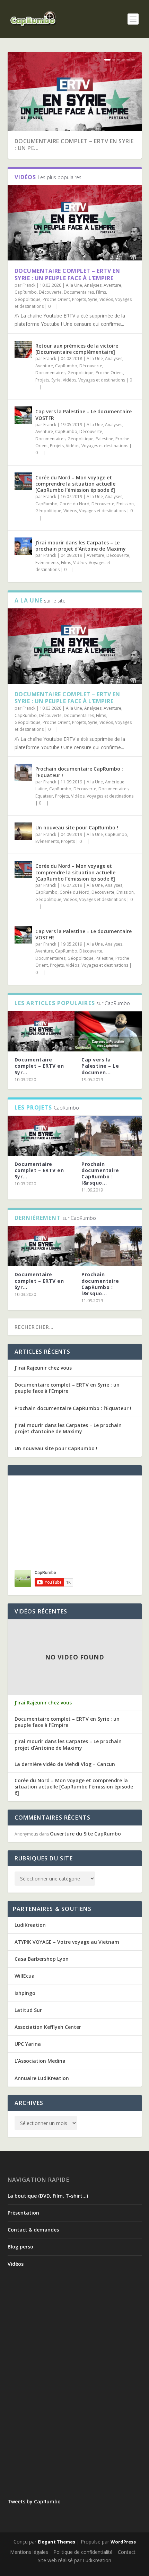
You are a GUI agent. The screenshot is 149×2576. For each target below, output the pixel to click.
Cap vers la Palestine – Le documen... (100, 1066)
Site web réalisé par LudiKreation (74, 2560)
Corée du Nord (74, 504)
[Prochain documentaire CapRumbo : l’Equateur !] (23, 772)
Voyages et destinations (102, 380)
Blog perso (20, 2247)
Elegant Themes (56, 2542)
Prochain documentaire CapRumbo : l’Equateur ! (79, 772)
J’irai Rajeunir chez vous (43, 1368)
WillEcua (25, 1976)
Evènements (47, 563)
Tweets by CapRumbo (34, 2501)
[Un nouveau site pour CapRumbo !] (23, 831)
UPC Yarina (28, 2044)
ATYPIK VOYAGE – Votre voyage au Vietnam (67, 1942)
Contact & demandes (33, 2230)
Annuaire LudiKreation (42, 2078)
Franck (29, 285)
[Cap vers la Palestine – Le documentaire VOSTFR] (23, 415)
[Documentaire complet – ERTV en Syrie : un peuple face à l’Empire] (41, 1031)
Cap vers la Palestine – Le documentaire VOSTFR (84, 415)
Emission (125, 504)
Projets (79, 299)
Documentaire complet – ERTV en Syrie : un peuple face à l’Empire (67, 274)
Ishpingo (25, 1993)
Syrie (93, 299)
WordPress (123, 2542)
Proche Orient (56, 299)
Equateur (44, 796)
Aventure (112, 285)
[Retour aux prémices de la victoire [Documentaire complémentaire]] (23, 349)
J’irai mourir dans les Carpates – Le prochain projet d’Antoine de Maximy (81, 546)
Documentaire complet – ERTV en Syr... (39, 1066)
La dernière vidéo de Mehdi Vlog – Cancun (65, 1764)
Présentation (23, 2213)
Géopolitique (28, 299)
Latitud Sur (28, 2010)
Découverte (50, 292)
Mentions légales (29, 2552)
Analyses (93, 285)
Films (101, 292)
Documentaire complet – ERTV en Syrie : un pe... (74, 145)
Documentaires (79, 292)
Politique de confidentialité (83, 2552)
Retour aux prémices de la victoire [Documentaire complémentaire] (77, 349)
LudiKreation (30, 1925)
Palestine (104, 439)
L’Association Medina (40, 2061)
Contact (127, 2552)
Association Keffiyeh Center (48, 2027)
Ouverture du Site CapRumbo (85, 1834)
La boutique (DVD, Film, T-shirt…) (48, 2196)
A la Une (74, 285)
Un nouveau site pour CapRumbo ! (77, 827)
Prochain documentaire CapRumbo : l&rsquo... (100, 1174)
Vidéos (106, 299)
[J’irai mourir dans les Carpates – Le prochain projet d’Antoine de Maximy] (23, 546)
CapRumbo (26, 292)
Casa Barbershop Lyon (42, 1959)
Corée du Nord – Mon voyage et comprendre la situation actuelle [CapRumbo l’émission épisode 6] (75, 484)
